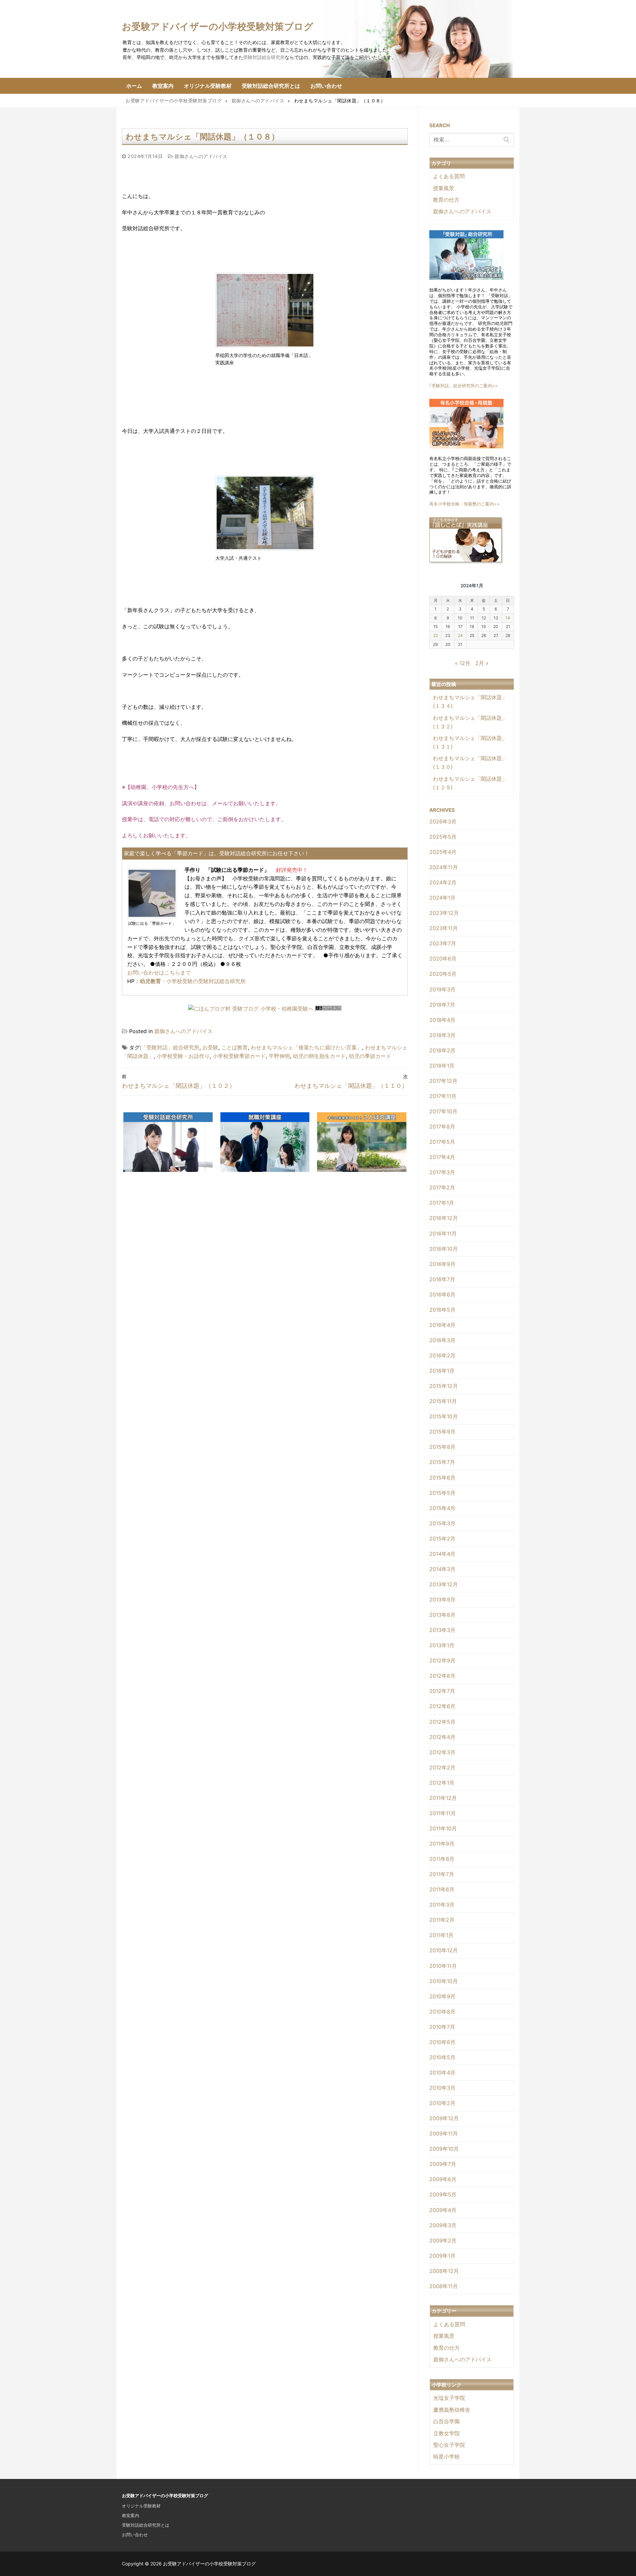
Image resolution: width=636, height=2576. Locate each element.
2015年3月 (442, 1523)
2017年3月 (442, 1172)
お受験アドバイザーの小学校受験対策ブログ (218, 26)
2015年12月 (444, 1386)
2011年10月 (443, 1828)
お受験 (210, 1047)
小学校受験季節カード (239, 1056)
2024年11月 (444, 867)
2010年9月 (442, 1996)
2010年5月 (442, 2057)
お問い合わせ (135, 2535)
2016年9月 (442, 1264)
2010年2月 (442, 2103)
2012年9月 (442, 1660)
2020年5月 (443, 974)
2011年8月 (442, 1859)
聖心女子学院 (449, 2445)
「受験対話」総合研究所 (170, 1047)
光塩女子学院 (449, 2398)
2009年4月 (443, 2210)
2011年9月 (442, 1844)
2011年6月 (442, 1889)
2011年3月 (442, 1905)
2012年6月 (442, 1706)
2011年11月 (443, 1813)
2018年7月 (442, 1005)
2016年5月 (442, 1310)
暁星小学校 (447, 2456)
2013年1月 (442, 1645)
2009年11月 (444, 2133)
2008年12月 (444, 2271)
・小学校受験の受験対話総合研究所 (193, 981)
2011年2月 (442, 1920)
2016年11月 (443, 1234)
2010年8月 (442, 2012)
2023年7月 (443, 943)
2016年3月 (442, 1340)
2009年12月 (444, 2118)
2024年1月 (442, 898)
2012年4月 (442, 1737)
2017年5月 (442, 1142)
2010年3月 (442, 2088)
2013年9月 (442, 1600)
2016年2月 (442, 1355)
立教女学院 (447, 2433)
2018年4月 (442, 1020)
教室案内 (131, 2515)
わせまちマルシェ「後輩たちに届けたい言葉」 (306, 1047)
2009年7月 (443, 2164)
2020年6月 (443, 959)
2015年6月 (442, 1478)
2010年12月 (444, 1950)
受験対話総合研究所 (264, 57)
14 (508, 618)
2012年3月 (442, 1752)
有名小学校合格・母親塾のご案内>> (465, 504)
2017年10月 (443, 1111)
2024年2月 (443, 882)
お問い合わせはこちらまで (159, 973)
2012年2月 (442, 1767)
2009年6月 (443, 2179)
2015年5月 (442, 1493)
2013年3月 (442, 1630)
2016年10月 (444, 1249)
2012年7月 (442, 1691)
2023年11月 (444, 928)
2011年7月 (442, 1874)
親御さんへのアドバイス (200, 156)
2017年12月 (443, 1081)
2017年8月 (442, 1127)
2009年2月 (443, 2240)
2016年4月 (442, 1325)
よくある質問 (449, 176)
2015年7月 (442, 1462)
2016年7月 (442, 1279)
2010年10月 (444, 1981)
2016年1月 (442, 1371)
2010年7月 (442, 2027)
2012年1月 (442, 1783)
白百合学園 (447, 2421)
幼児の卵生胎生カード (319, 1056)
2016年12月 (444, 1218)
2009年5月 (443, 2194)
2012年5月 (442, 1722)
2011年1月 (441, 1935)
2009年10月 (444, 2149)
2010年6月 (442, 2042)
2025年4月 (443, 852)
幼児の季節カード (370, 1056)
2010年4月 (442, 2073)
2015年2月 (442, 1539)
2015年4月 (442, 1508)
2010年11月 (443, 1966)
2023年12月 (444, 913)
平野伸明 (279, 1056)
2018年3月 (442, 1035)
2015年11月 (443, 1401)
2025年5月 (443, 837)
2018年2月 (442, 1050)
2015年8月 (442, 1447)
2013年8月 (442, 1615)
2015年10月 (444, 1416)
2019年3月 (442, 989)
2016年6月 (442, 1294)
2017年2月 (442, 1187)
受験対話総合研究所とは (146, 2525)
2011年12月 (443, 1798)
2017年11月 (443, 1096)
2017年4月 (442, 1157)
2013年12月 (444, 1584)
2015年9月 (442, 1432)
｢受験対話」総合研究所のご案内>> (464, 386)
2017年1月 (442, 1203)
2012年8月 (442, 1676)
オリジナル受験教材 (141, 2506)
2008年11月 (444, 2286)
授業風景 (444, 188)
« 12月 (463, 663)
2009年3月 (443, 2225)
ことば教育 (235, 1047)
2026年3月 (443, 821)
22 (436, 635)
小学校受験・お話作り (183, 1056)
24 (460, 635)
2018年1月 (442, 1066)
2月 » (482, 663)
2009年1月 (442, 2256)
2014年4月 (442, 1554)
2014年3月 (442, 1569)
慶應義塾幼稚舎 (452, 2410)
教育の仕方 (446, 200)
